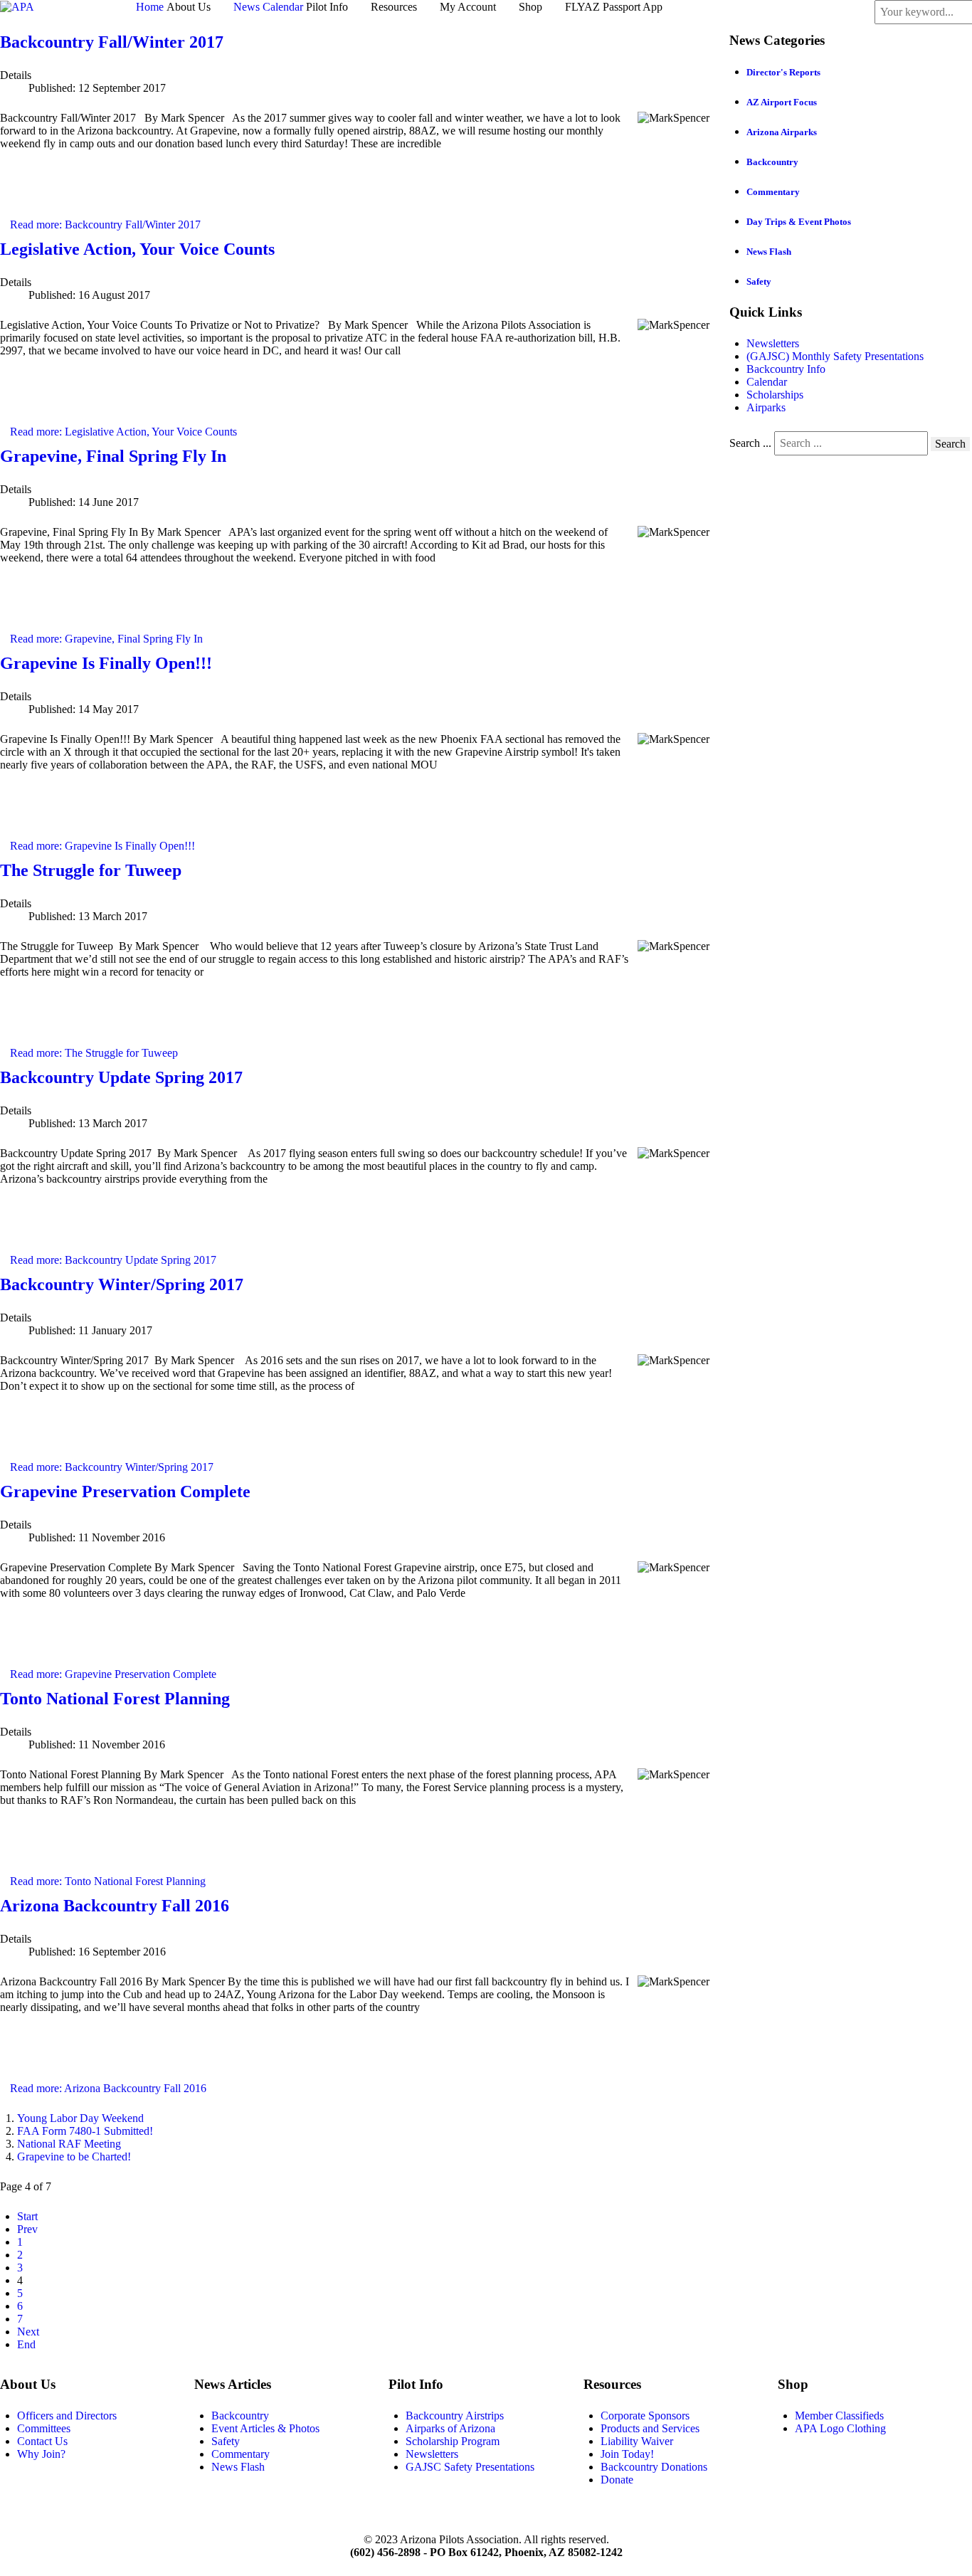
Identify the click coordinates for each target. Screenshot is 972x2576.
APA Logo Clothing (840, 2428)
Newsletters (773, 343)
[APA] (17, 6)
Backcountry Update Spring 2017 (121, 1077)
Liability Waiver (637, 2441)
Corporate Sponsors (645, 2416)
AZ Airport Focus (782, 102)
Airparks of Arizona (450, 2428)
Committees (44, 2428)
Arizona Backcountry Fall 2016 (115, 1906)
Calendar (767, 382)
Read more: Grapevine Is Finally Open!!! (102, 846)
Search (950, 444)
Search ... (750, 443)
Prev (27, 2229)
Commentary (773, 192)
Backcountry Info (786, 369)
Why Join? (41, 2454)
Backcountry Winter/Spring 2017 (122, 1284)
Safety (759, 281)
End (26, 2344)
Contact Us (42, 2441)
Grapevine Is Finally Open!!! (106, 663)
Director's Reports (783, 72)
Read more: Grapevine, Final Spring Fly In (106, 639)
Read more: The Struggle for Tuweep (94, 1053)
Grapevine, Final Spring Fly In (113, 456)
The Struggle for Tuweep (91, 870)
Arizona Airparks (782, 132)
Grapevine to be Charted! (74, 2157)
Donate (617, 2480)
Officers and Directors (67, 2416)
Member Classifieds (839, 2416)
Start (27, 2216)
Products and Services (650, 2428)
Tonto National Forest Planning (115, 1699)
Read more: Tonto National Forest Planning (108, 1881)
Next (28, 2332)
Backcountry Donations (654, 2467)
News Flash (769, 252)
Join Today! (627, 2454)
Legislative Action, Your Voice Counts (137, 249)
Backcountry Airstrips (455, 2416)
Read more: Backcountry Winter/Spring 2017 (112, 1467)
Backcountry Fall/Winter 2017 (112, 42)
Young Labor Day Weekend (80, 2118)
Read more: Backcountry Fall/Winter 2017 (105, 225)
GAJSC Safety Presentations (470, 2467)
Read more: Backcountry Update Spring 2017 (113, 1260)
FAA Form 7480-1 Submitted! (85, 2131)
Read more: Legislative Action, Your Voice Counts (123, 432)
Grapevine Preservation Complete (125, 1492)
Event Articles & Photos (265, 2428)
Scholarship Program (453, 2441)
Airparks (766, 407)
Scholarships (775, 395)
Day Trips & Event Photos (799, 222)
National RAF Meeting (69, 2144)
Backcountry (772, 162)
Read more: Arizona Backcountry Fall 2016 (108, 2088)
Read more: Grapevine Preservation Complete (113, 1674)
